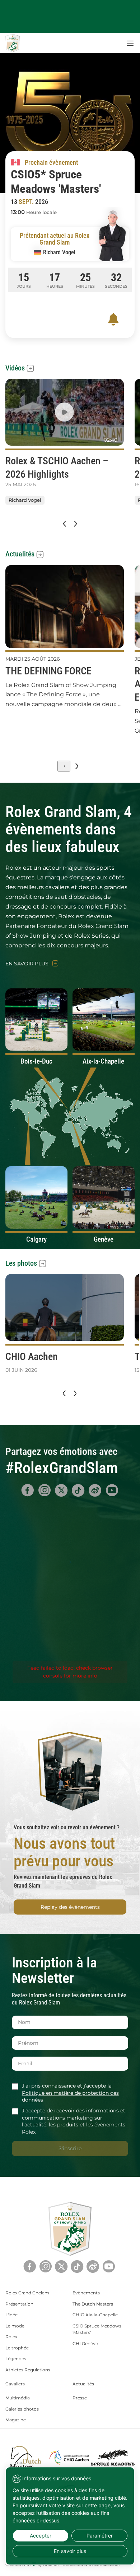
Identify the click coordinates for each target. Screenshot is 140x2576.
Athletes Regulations (28, 2370)
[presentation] (64, 524)
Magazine (16, 2420)
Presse (80, 2398)
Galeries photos (22, 2409)
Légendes (16, 2359)
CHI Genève (85, 2343)
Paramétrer (100, 2536)
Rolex (11, 2337)
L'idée (11, 2315)
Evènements (86, 2293)
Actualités (20, 554)
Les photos (21, 1263)
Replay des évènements (70, 1907)
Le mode (15, 2326)
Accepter (41, 2536)
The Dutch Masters (93, 2304)
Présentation (19, 2304)
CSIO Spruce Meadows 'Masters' (97, 2329)
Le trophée (17, 2348)
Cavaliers (15, 2384)
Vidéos (15, 368)
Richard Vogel (25, 500)
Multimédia (18, 2398)
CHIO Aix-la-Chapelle (95, 2315)
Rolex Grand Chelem (27, 2293)
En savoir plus (27, 964)
